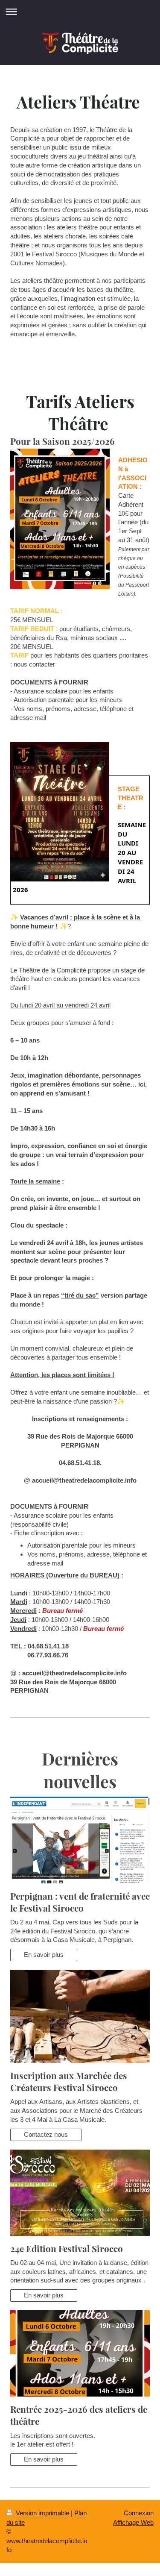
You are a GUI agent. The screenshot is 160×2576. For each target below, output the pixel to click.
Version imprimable (42, 2513)
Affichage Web (133, 2522)
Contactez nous (46, 2134)
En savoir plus (44, 1955)
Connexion (139, 2513)
